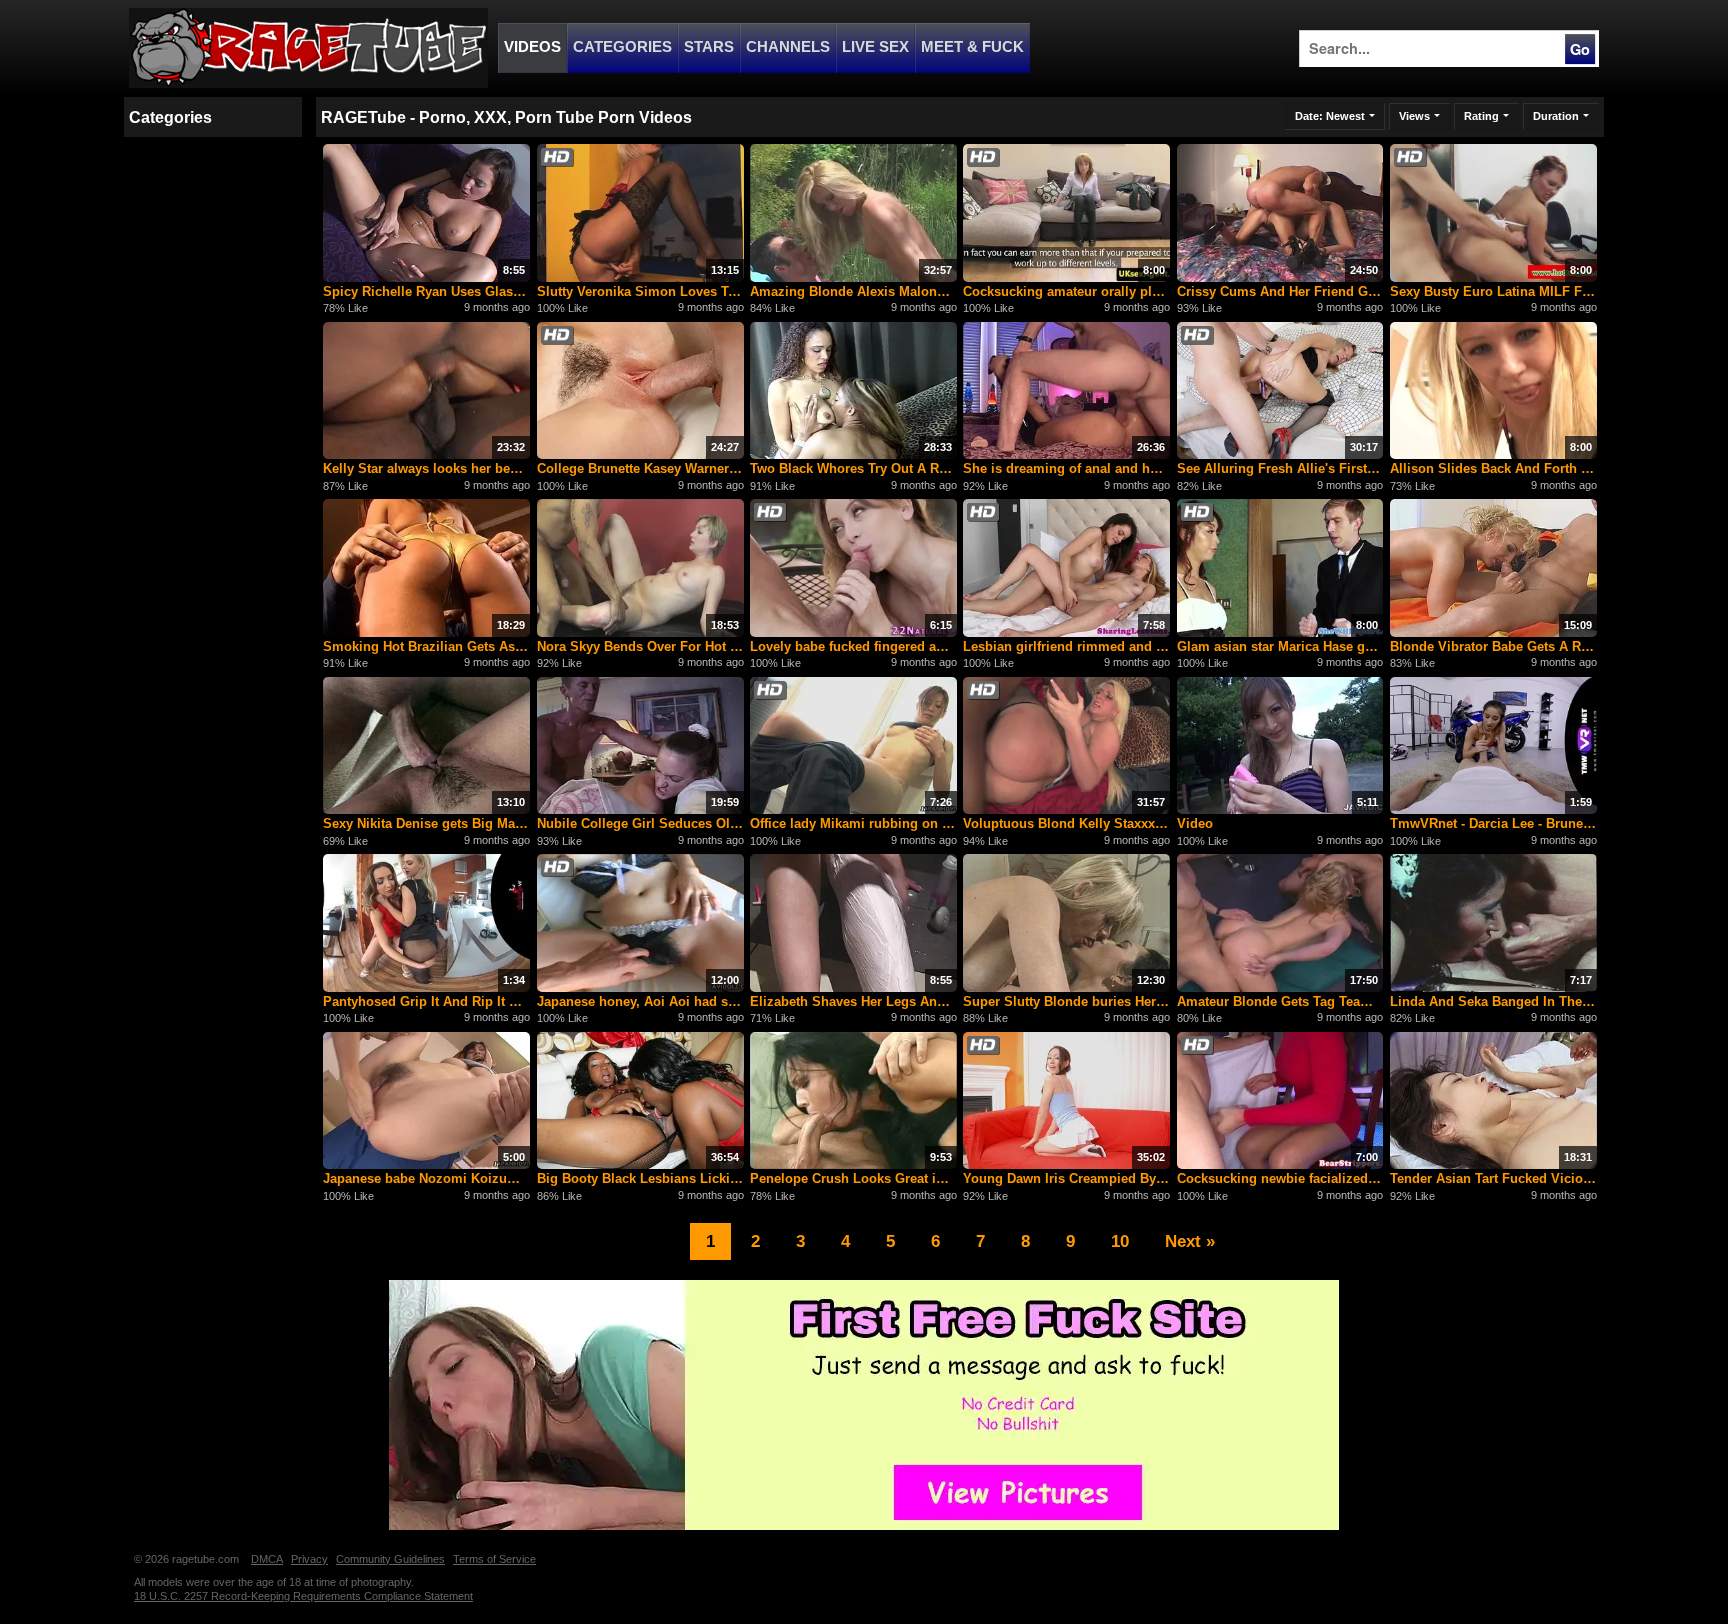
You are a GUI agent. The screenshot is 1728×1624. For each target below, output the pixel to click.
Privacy (309, 1559)
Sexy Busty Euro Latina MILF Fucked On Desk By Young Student (1493, 291)
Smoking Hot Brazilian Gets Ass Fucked (426, 646)
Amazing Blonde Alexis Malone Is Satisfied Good (853, 291)
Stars (709, 47)
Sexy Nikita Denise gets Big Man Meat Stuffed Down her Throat (426, 823)
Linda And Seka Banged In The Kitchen (1493, 1001)
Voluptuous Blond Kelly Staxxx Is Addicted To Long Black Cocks (1066, 823)
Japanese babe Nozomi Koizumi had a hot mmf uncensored (426, 1178)
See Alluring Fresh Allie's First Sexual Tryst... (1280, 468)
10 (1120, 1241)
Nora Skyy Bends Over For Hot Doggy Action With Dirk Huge (640, 646)
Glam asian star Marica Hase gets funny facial (1280, 646)
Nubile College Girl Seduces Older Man (640, 823)
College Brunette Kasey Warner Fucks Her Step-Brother (640, 468)
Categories (622, 47)
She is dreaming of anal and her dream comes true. (1066, 468)
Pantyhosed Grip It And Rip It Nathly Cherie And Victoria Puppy (426, 1001)
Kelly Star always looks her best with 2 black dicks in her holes (426, 468)
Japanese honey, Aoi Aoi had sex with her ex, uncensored (640, 1001)
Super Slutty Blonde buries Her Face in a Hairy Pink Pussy (1066, 1001)
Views (1414, 116)
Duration (1556, 116)
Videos (532, 47)
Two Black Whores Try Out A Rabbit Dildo (853, 468)
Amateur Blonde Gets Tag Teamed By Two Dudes (1280, 1001)
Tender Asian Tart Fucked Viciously (1493, 1178)
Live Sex (875, 47)
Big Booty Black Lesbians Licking (640, 1178)
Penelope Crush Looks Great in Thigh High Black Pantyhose (853, 1178)
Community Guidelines (390, 1559)
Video (1195, 823)
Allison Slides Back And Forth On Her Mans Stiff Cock (1493, 468)
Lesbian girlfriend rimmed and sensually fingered (1066, 646)
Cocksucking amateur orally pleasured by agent (1066, 291)
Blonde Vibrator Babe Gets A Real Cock (1493, 646)
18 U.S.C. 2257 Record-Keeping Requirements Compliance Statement (303, 1596)
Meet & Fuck (972, 47)
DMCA (267, 1559)
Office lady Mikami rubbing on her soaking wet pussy (853, 823)
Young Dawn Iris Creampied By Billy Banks (1066, 1178)
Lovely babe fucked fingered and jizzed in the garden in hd (853, 646)
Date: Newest (1330, 116)
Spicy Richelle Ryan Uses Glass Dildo (426, 291)
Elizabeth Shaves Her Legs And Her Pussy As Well (853, 1001)
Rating (1481, 116)
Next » (1190, 1241)
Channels (788, 47)
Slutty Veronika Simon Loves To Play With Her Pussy (640, 291)
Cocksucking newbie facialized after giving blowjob (1280, 1178)
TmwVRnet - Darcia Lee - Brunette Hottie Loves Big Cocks (1493, 823)
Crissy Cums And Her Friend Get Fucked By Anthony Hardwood (1280, 291)
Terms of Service (494, 1559)
